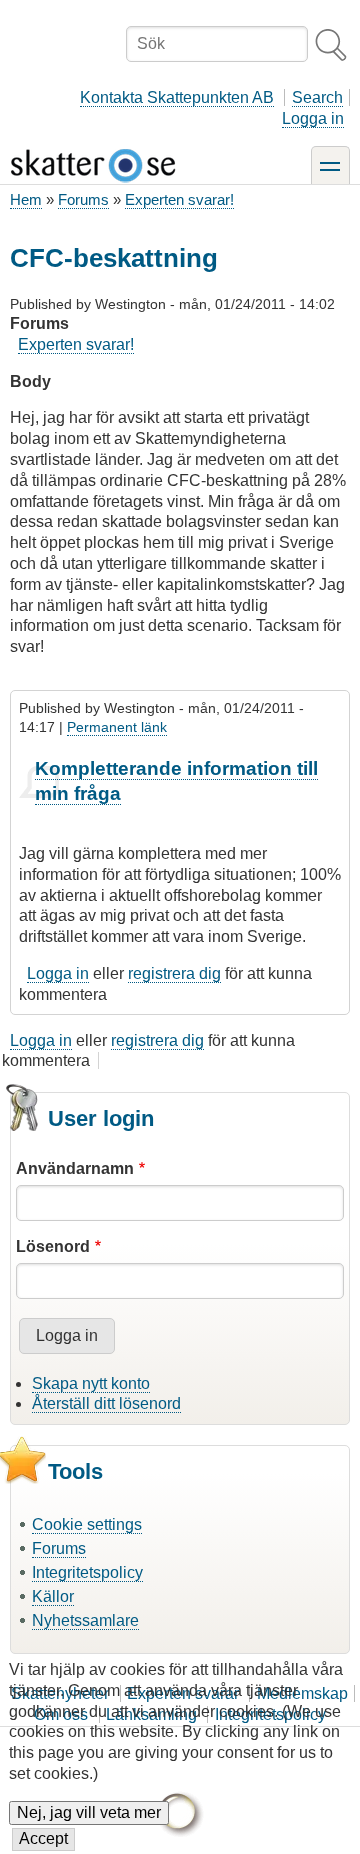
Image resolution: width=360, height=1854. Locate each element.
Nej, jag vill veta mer (89, 1812)
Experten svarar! (179, 199)
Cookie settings (87, 1524)
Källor (53, 1596)
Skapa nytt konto (91, 1383)
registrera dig (174, 973)
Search (317, 97)
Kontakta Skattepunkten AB (177, 97)
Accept (43, 1838)
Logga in (313, 118)
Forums (83, 199)
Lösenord (53, 1246)
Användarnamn (75, 1168)
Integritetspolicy (87, 1572)
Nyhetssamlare (85, 1620)
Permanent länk (117, 727)
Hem (26, 199)
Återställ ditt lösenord (106, 1403)
